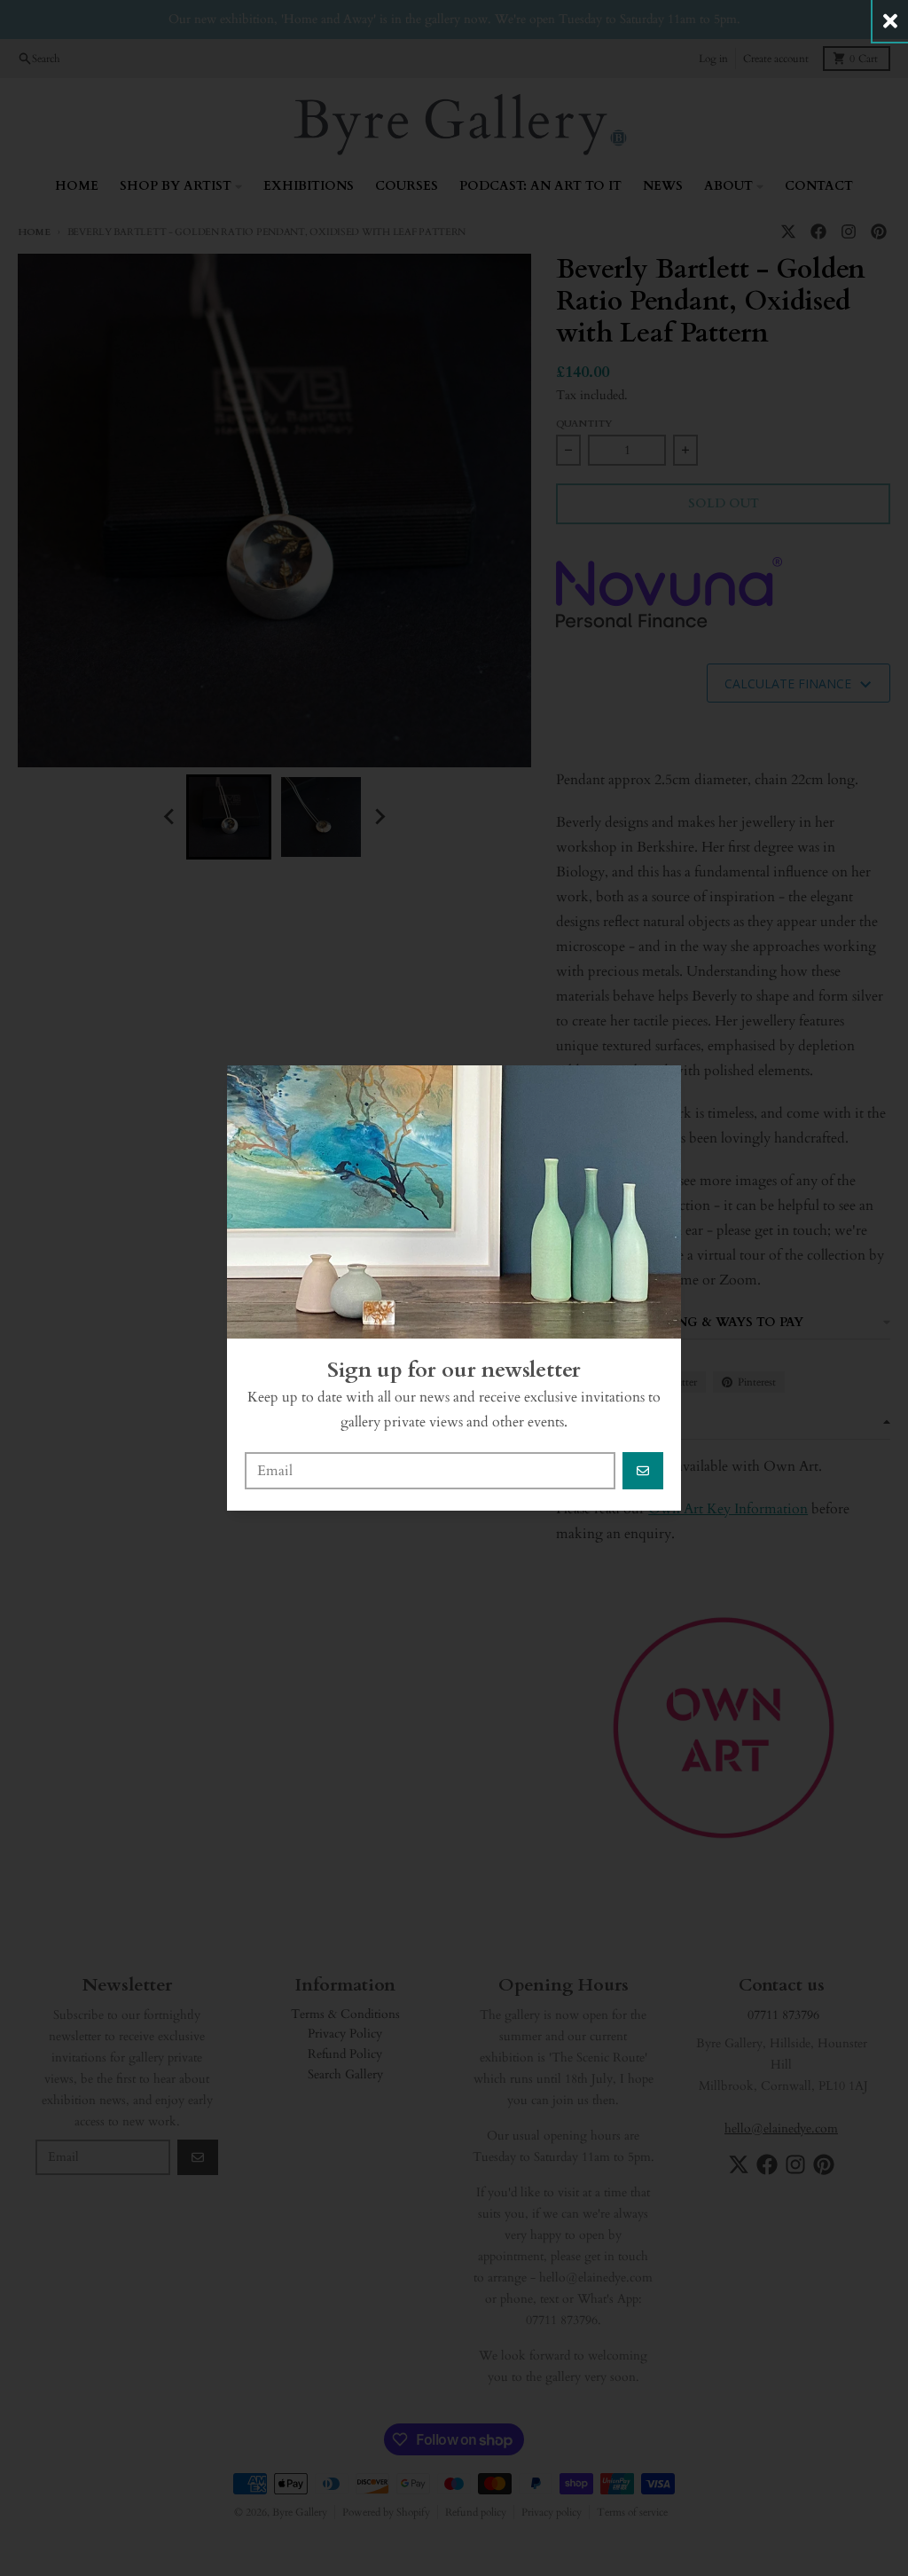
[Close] (890, 21)
